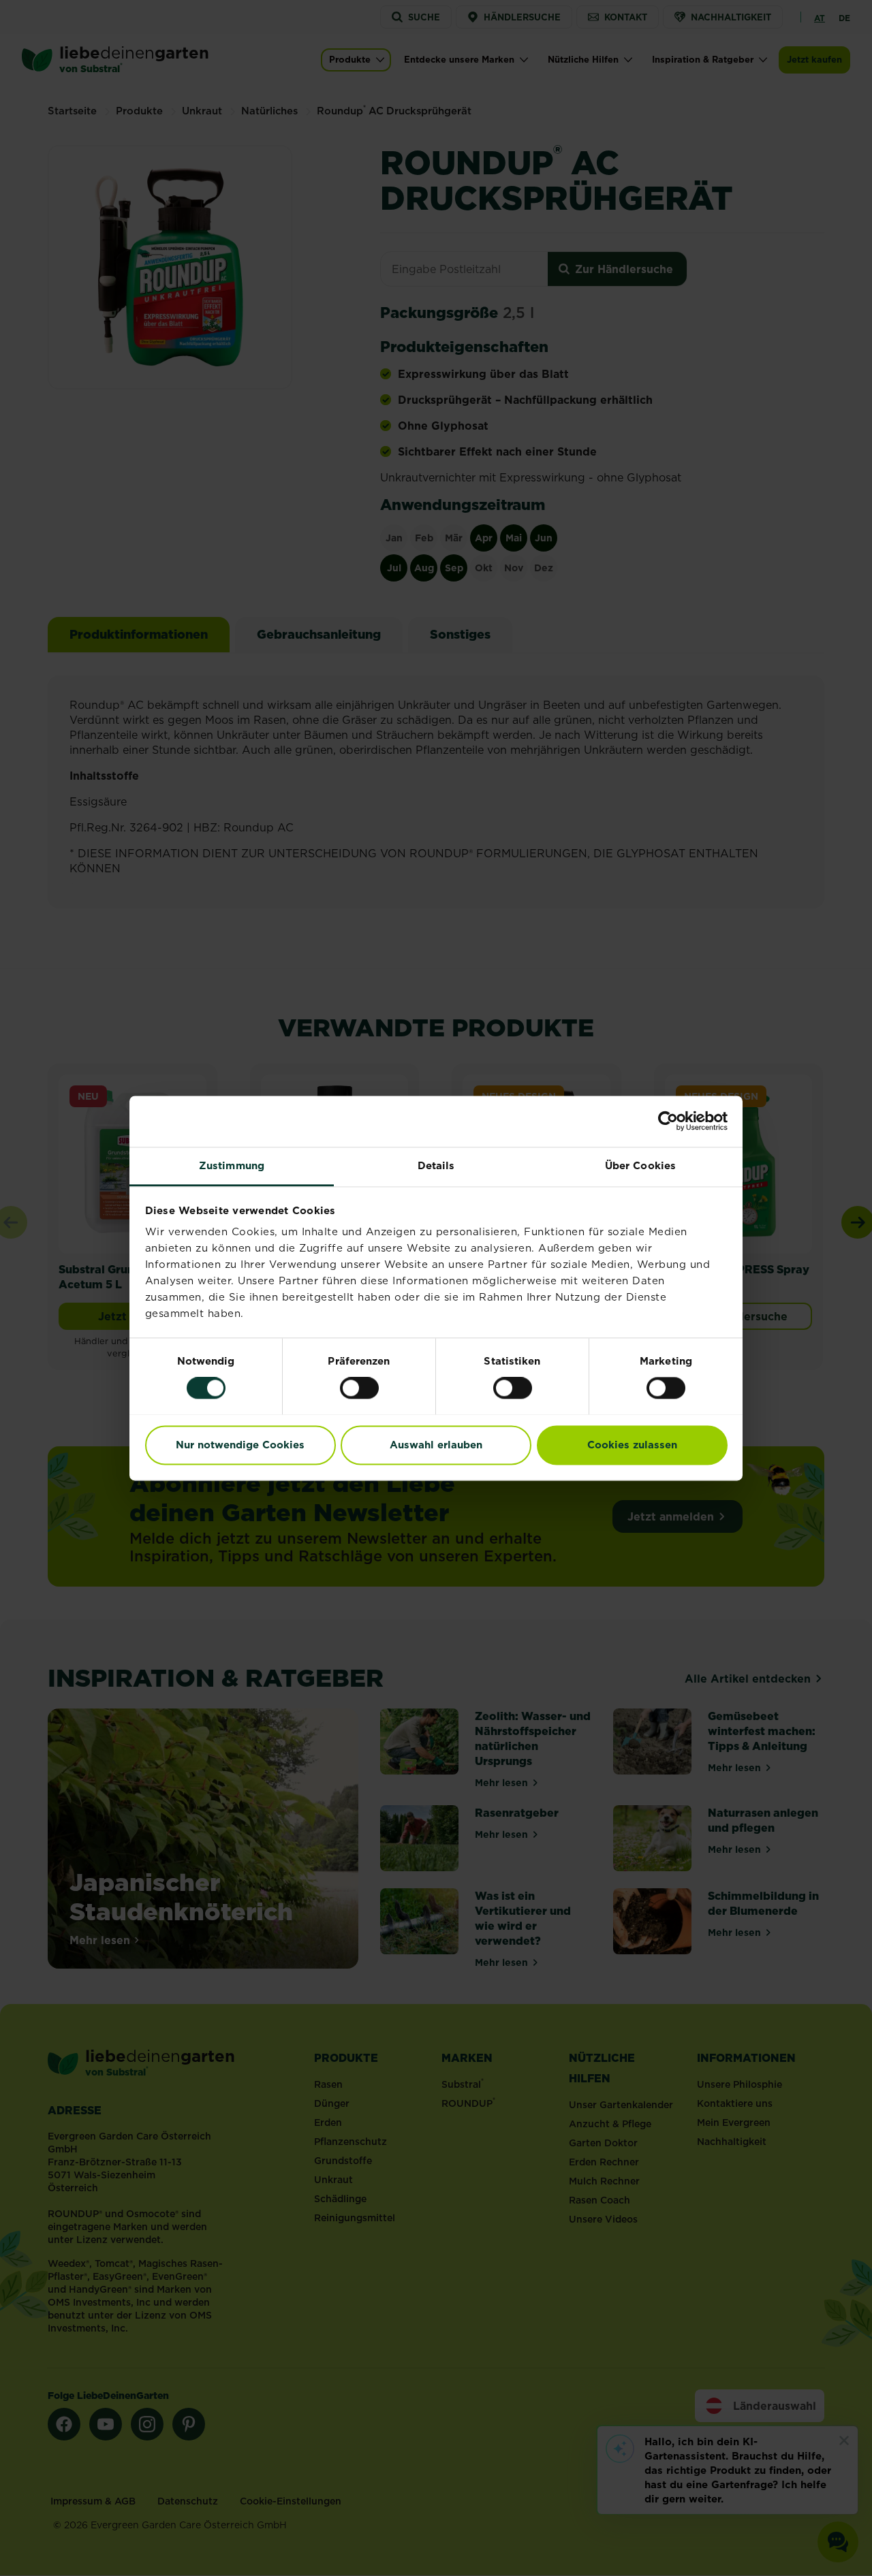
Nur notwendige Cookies (240, 1445)
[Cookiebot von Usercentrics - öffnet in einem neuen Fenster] (668, 1121)
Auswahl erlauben (436, 1445)
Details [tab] (436, 1165)
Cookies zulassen (632, 1445)
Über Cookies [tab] (640, 1165)
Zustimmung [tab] (232, 1165)
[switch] (359, 1388)
